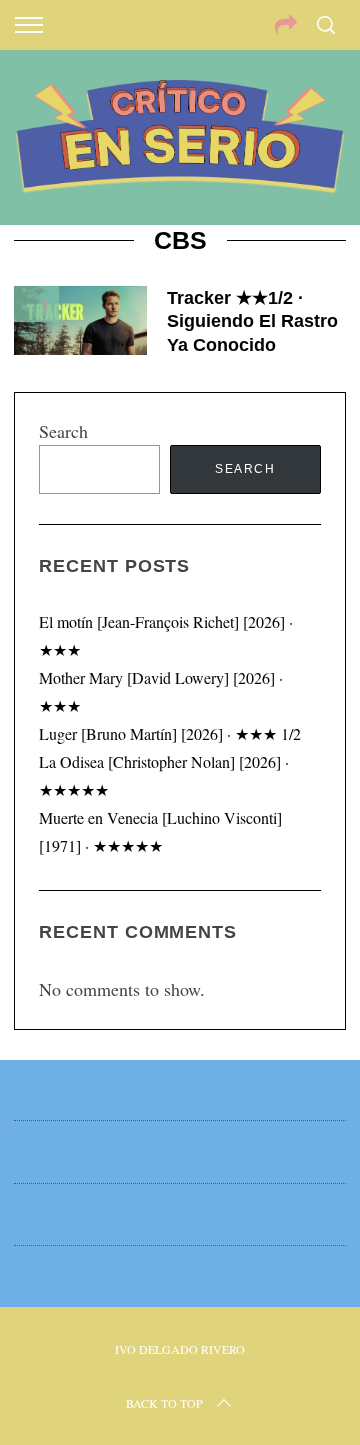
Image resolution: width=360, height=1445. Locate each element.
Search (63, 431)
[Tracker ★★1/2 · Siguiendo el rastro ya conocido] (80, 320)
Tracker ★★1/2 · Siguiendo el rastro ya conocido (252, 321)
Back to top (164, 1403)
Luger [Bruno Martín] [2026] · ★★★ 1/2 (170, 733)
